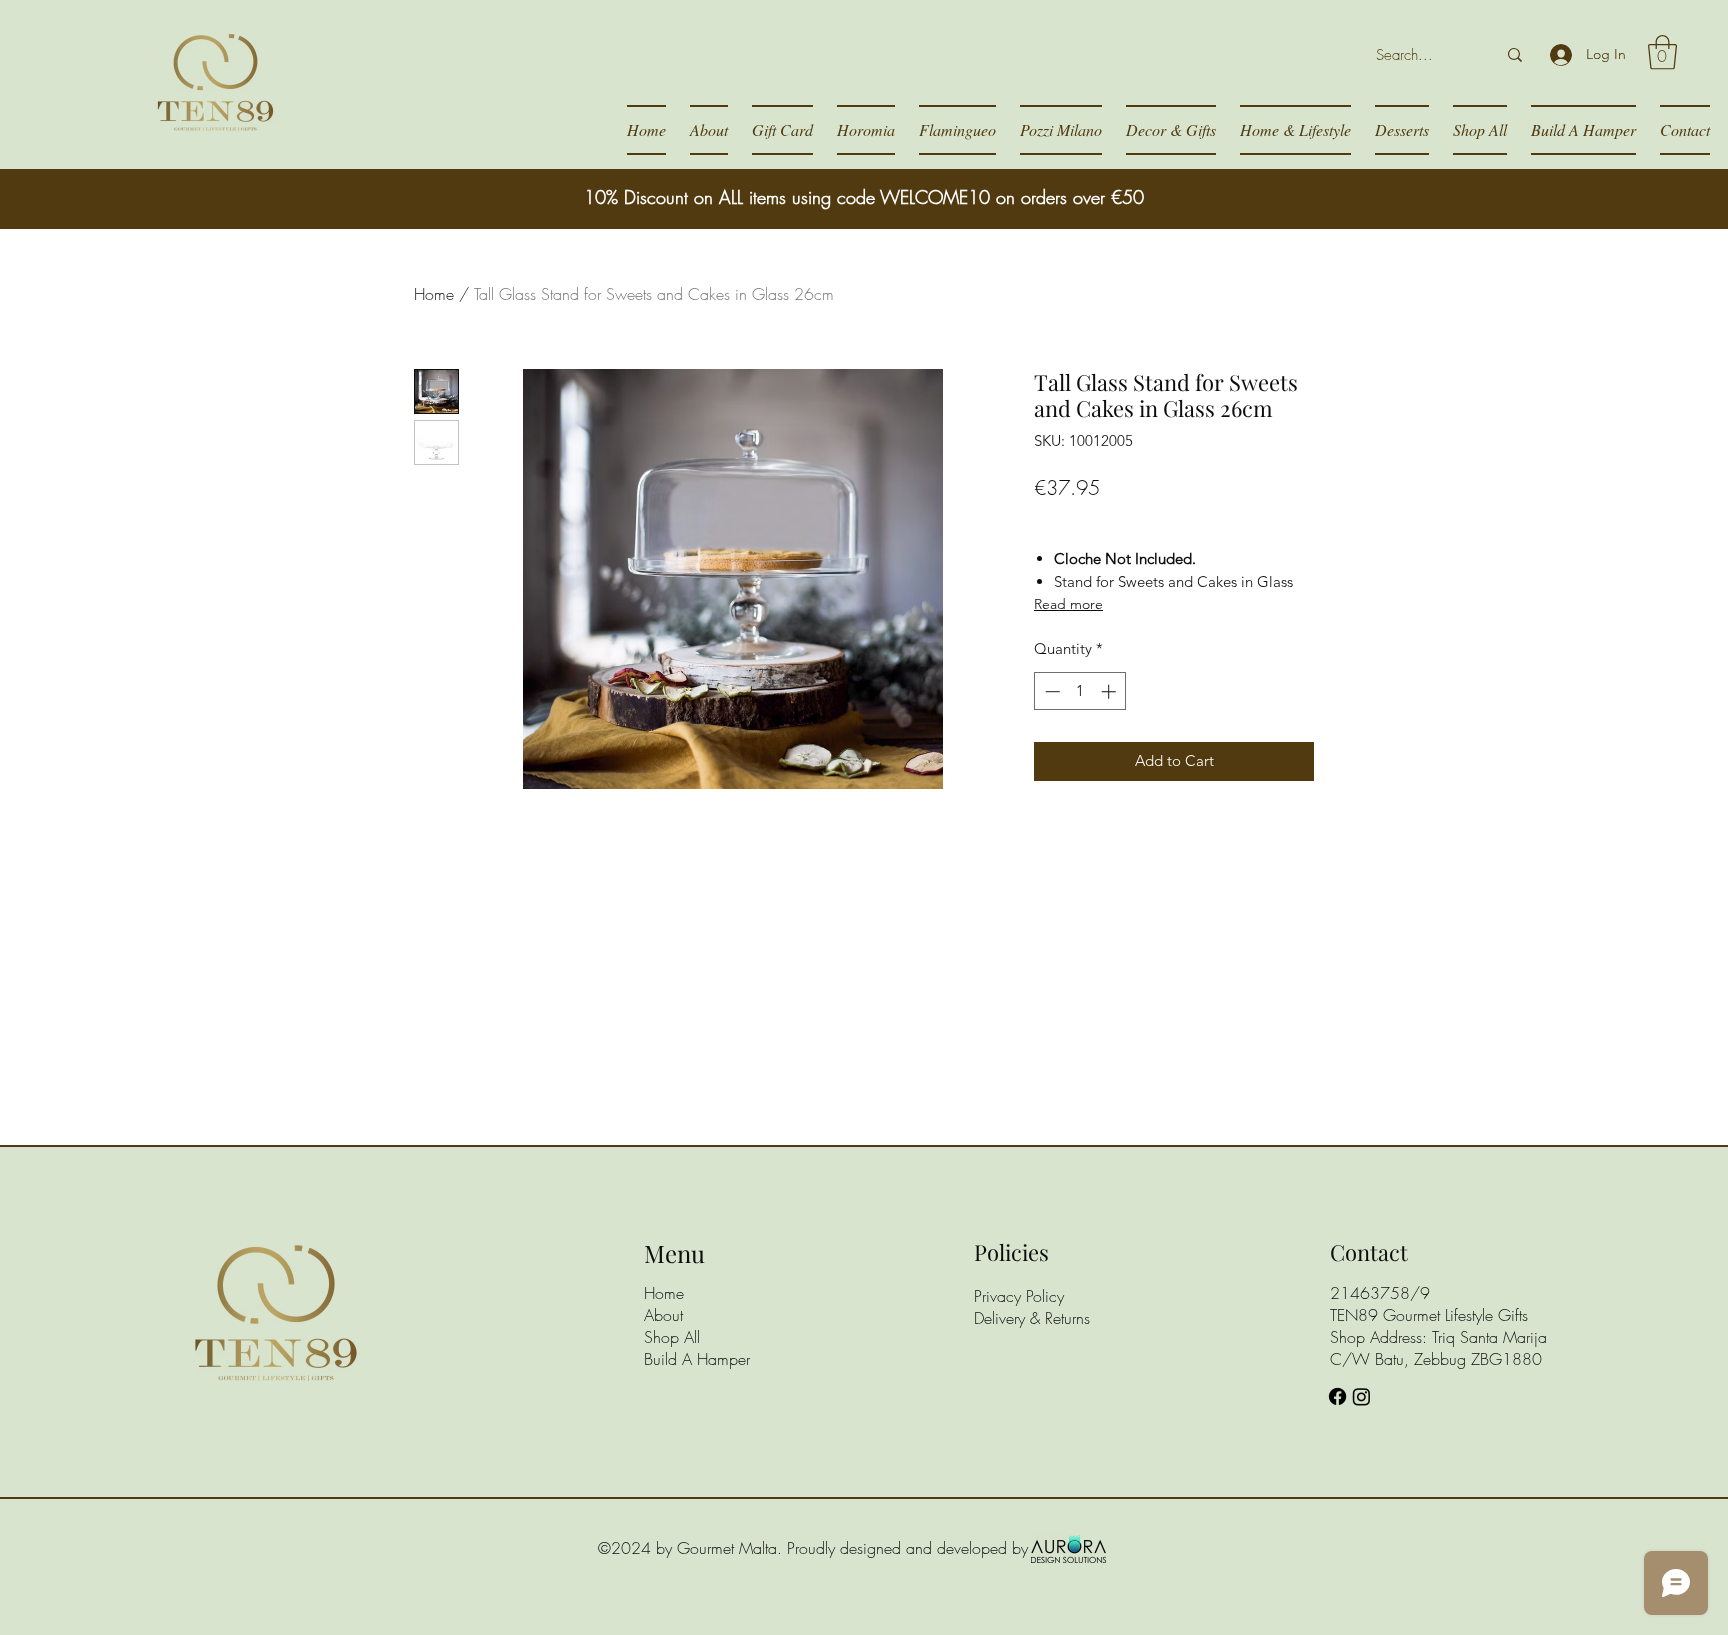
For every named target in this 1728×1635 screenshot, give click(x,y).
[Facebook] (1337, 1396)
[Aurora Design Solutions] (1068, 1548)
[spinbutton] (1080, 691)
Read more (1068, 604)
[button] (1662, 52)
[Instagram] (1361, 1396)
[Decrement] (1050, 691)
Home (434, 294)
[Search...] (1515, 55)
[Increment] (1110, 691)
